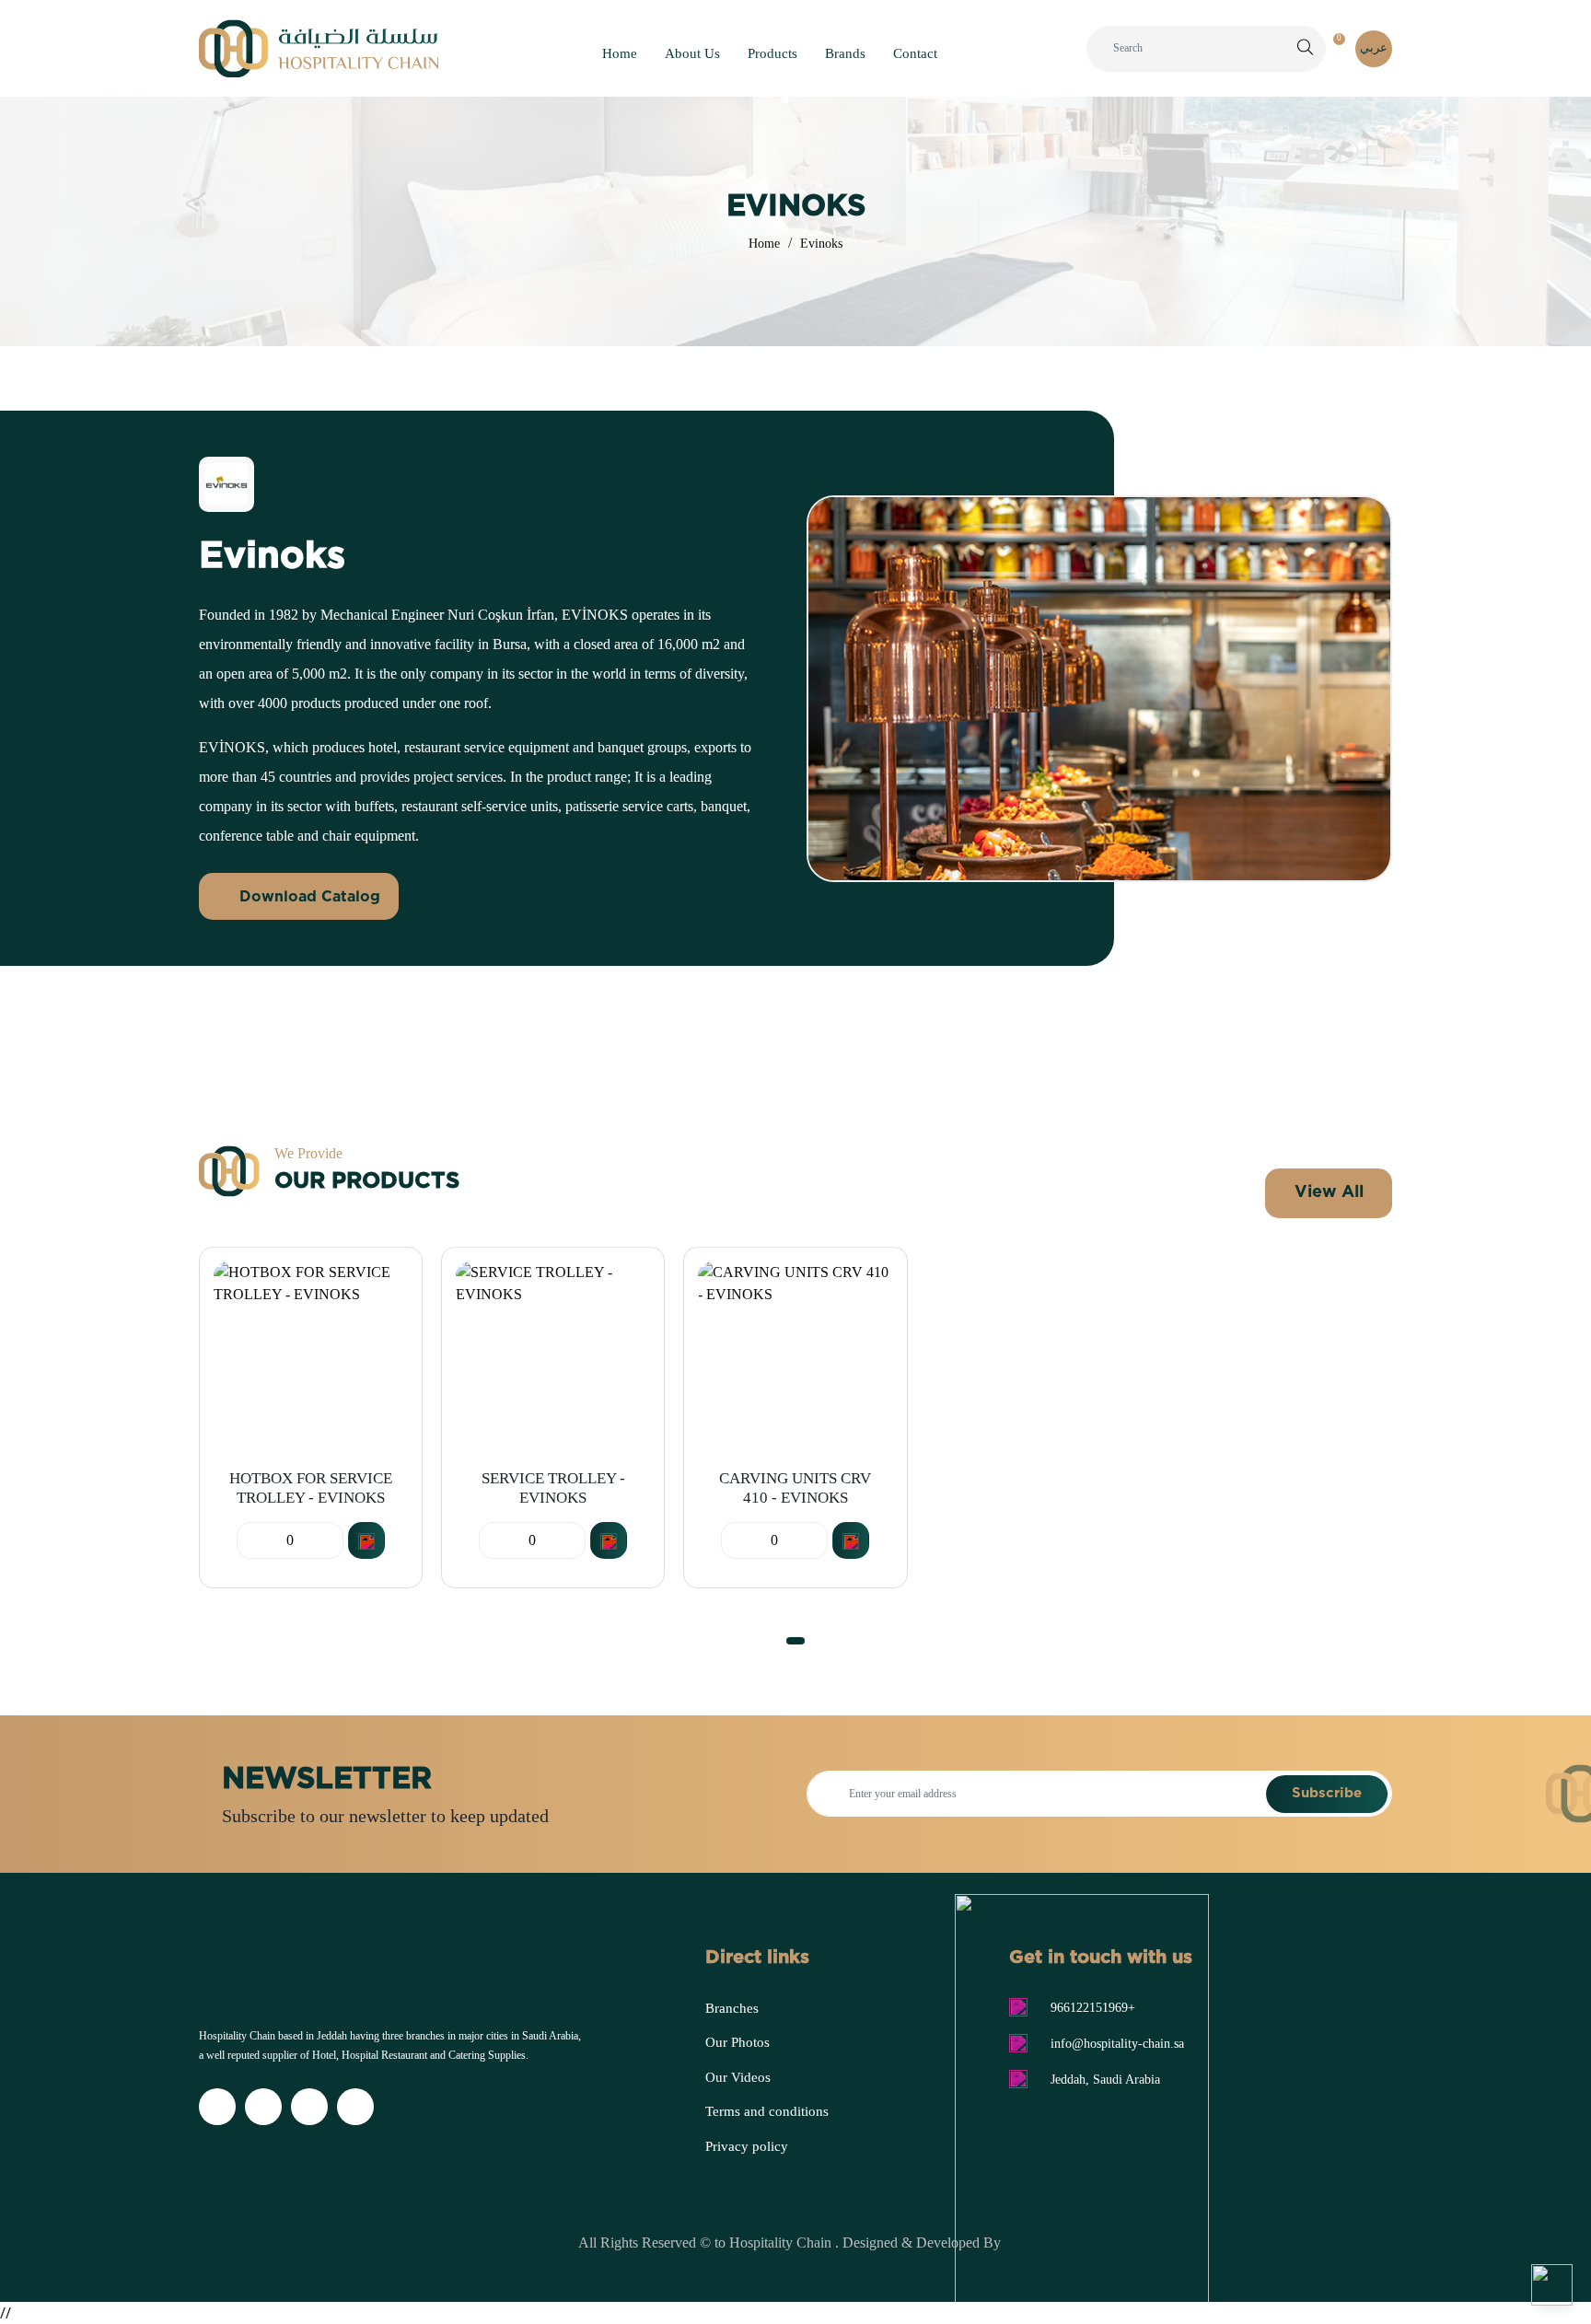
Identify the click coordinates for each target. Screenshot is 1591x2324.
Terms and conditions (767, 2111)
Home (620, 53)
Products (772, 53)
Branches (732, 2008)
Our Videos (738, 2077)
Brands (845, 53)
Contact (915, 53)
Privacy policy (747, 2146)
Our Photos (737, 2042)
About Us (692, 53)
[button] (795, 1641)
